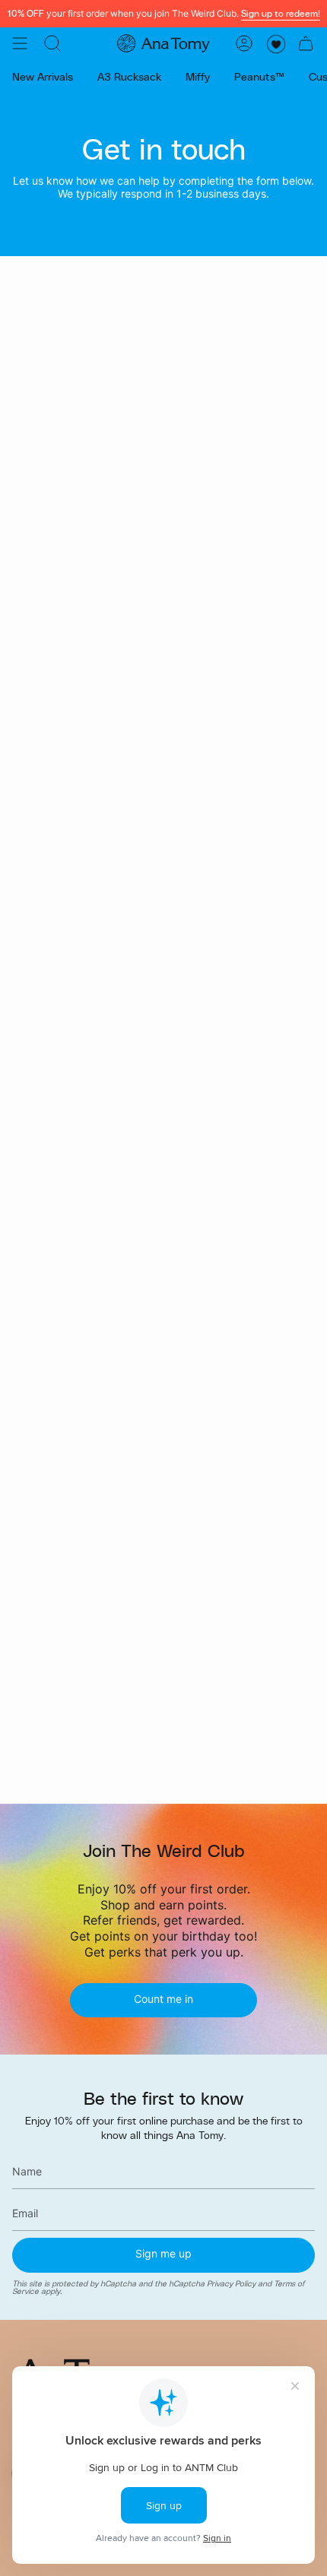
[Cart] (306, 43)
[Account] (244, 43)
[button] (52, 43)
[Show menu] (20, 43)
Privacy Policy (231, 2283)
